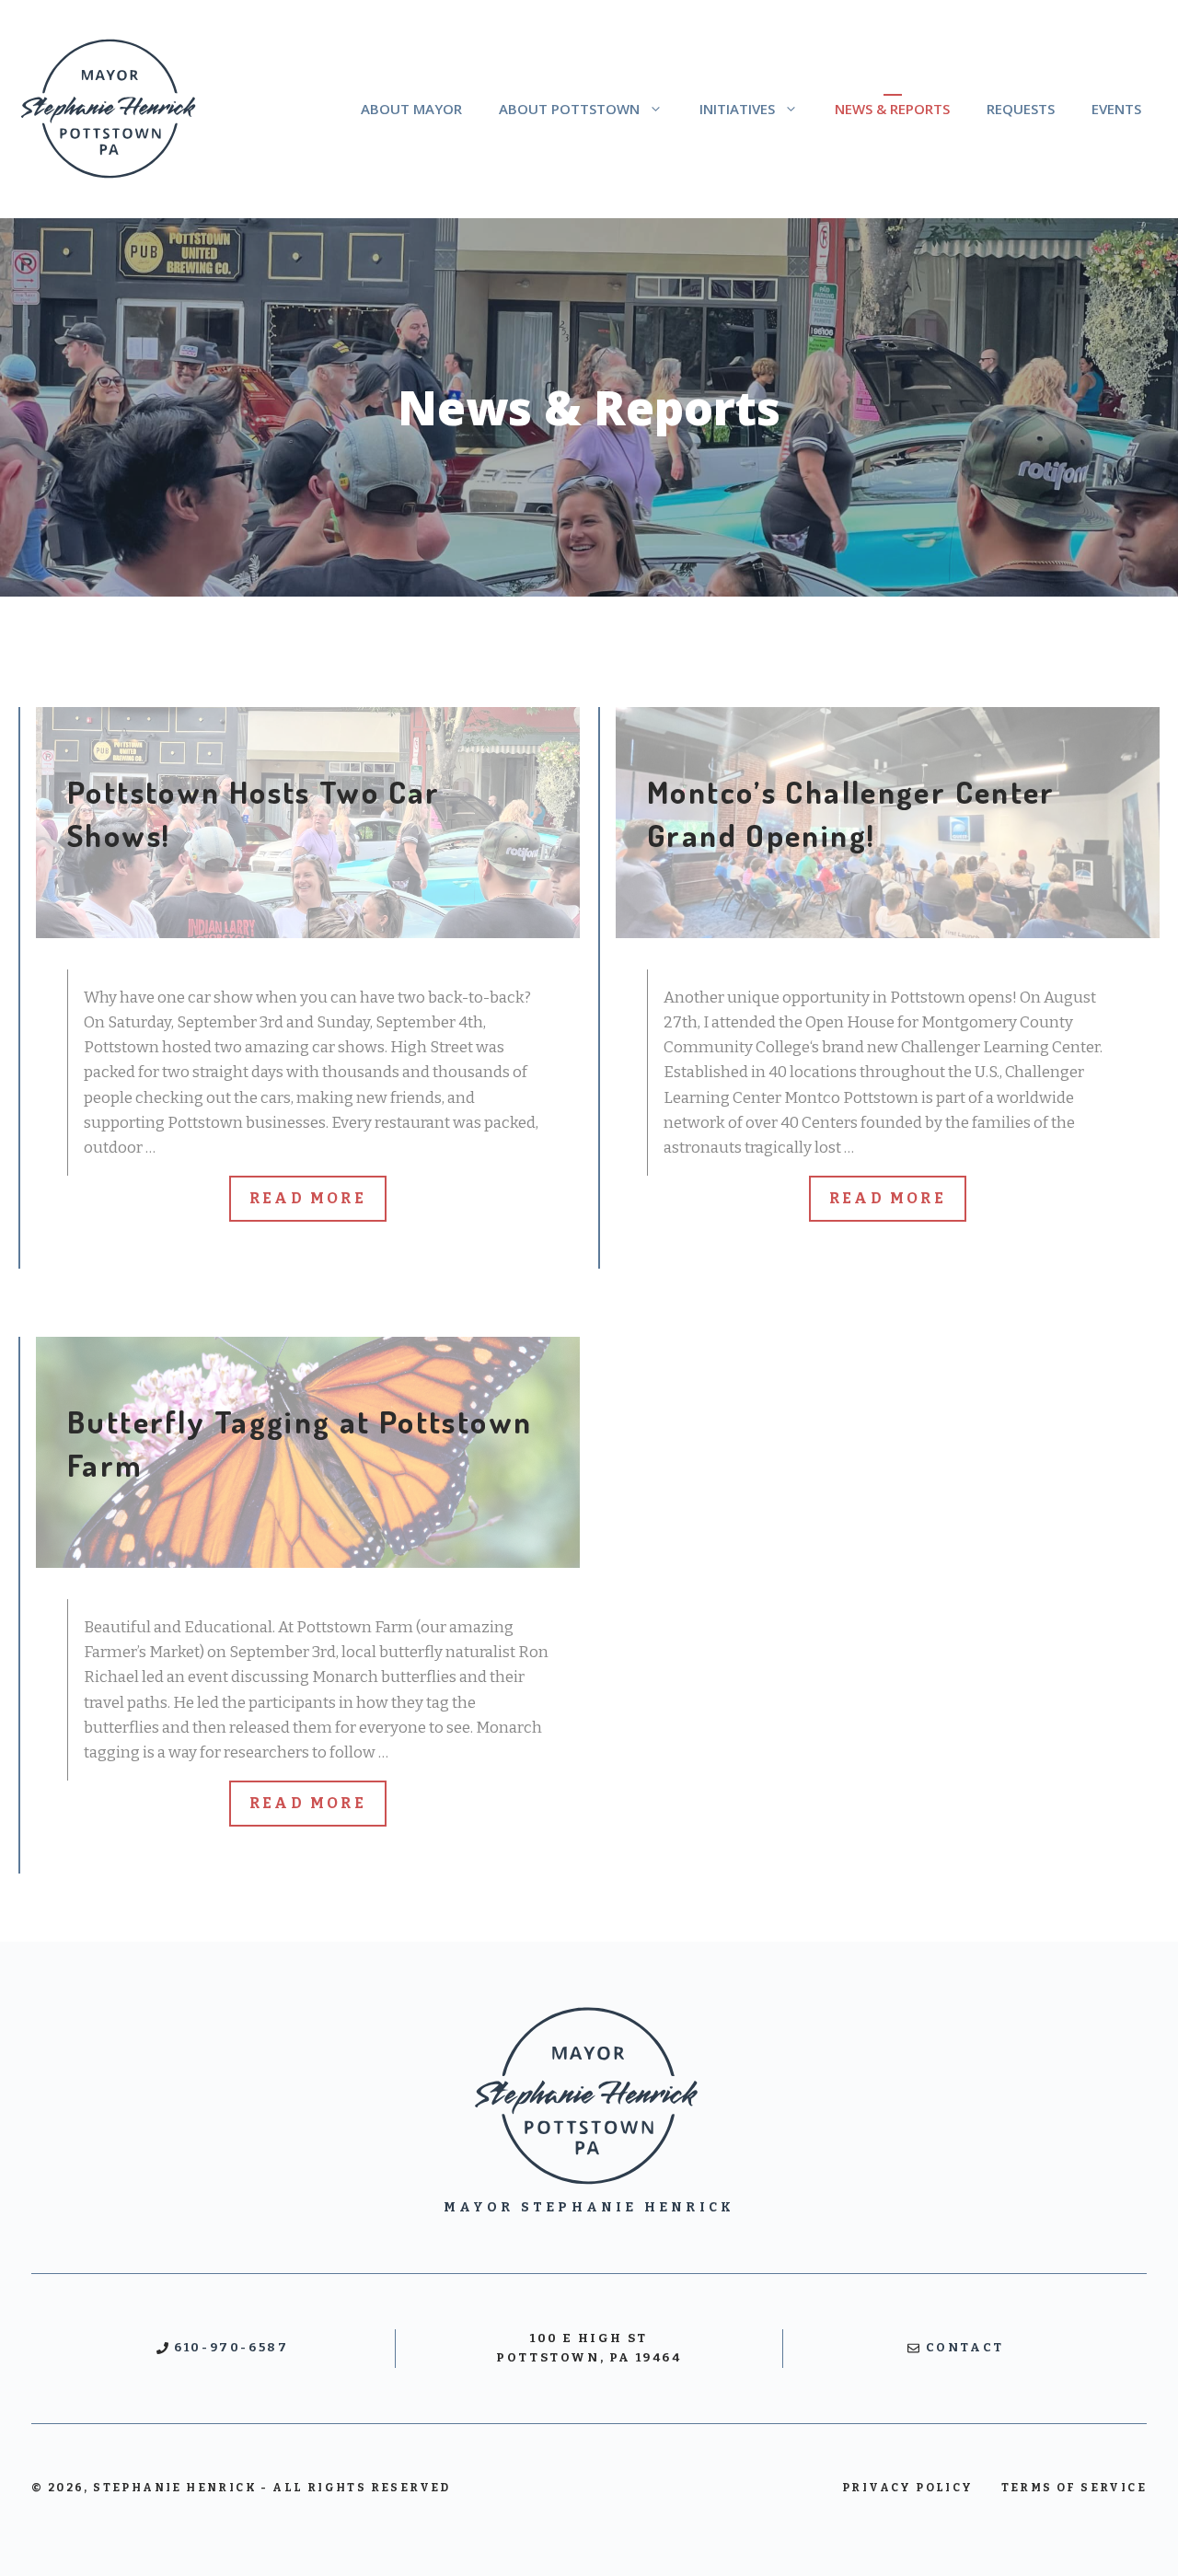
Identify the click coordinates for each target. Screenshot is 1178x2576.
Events (1116, 109)
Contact (965, 2347)
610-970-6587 (231, 2347)
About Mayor (411, 109)
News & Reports (892, 109)
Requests (1021, 109)
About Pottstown (569, 109)
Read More (308, 1198)
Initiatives (737, 109)
